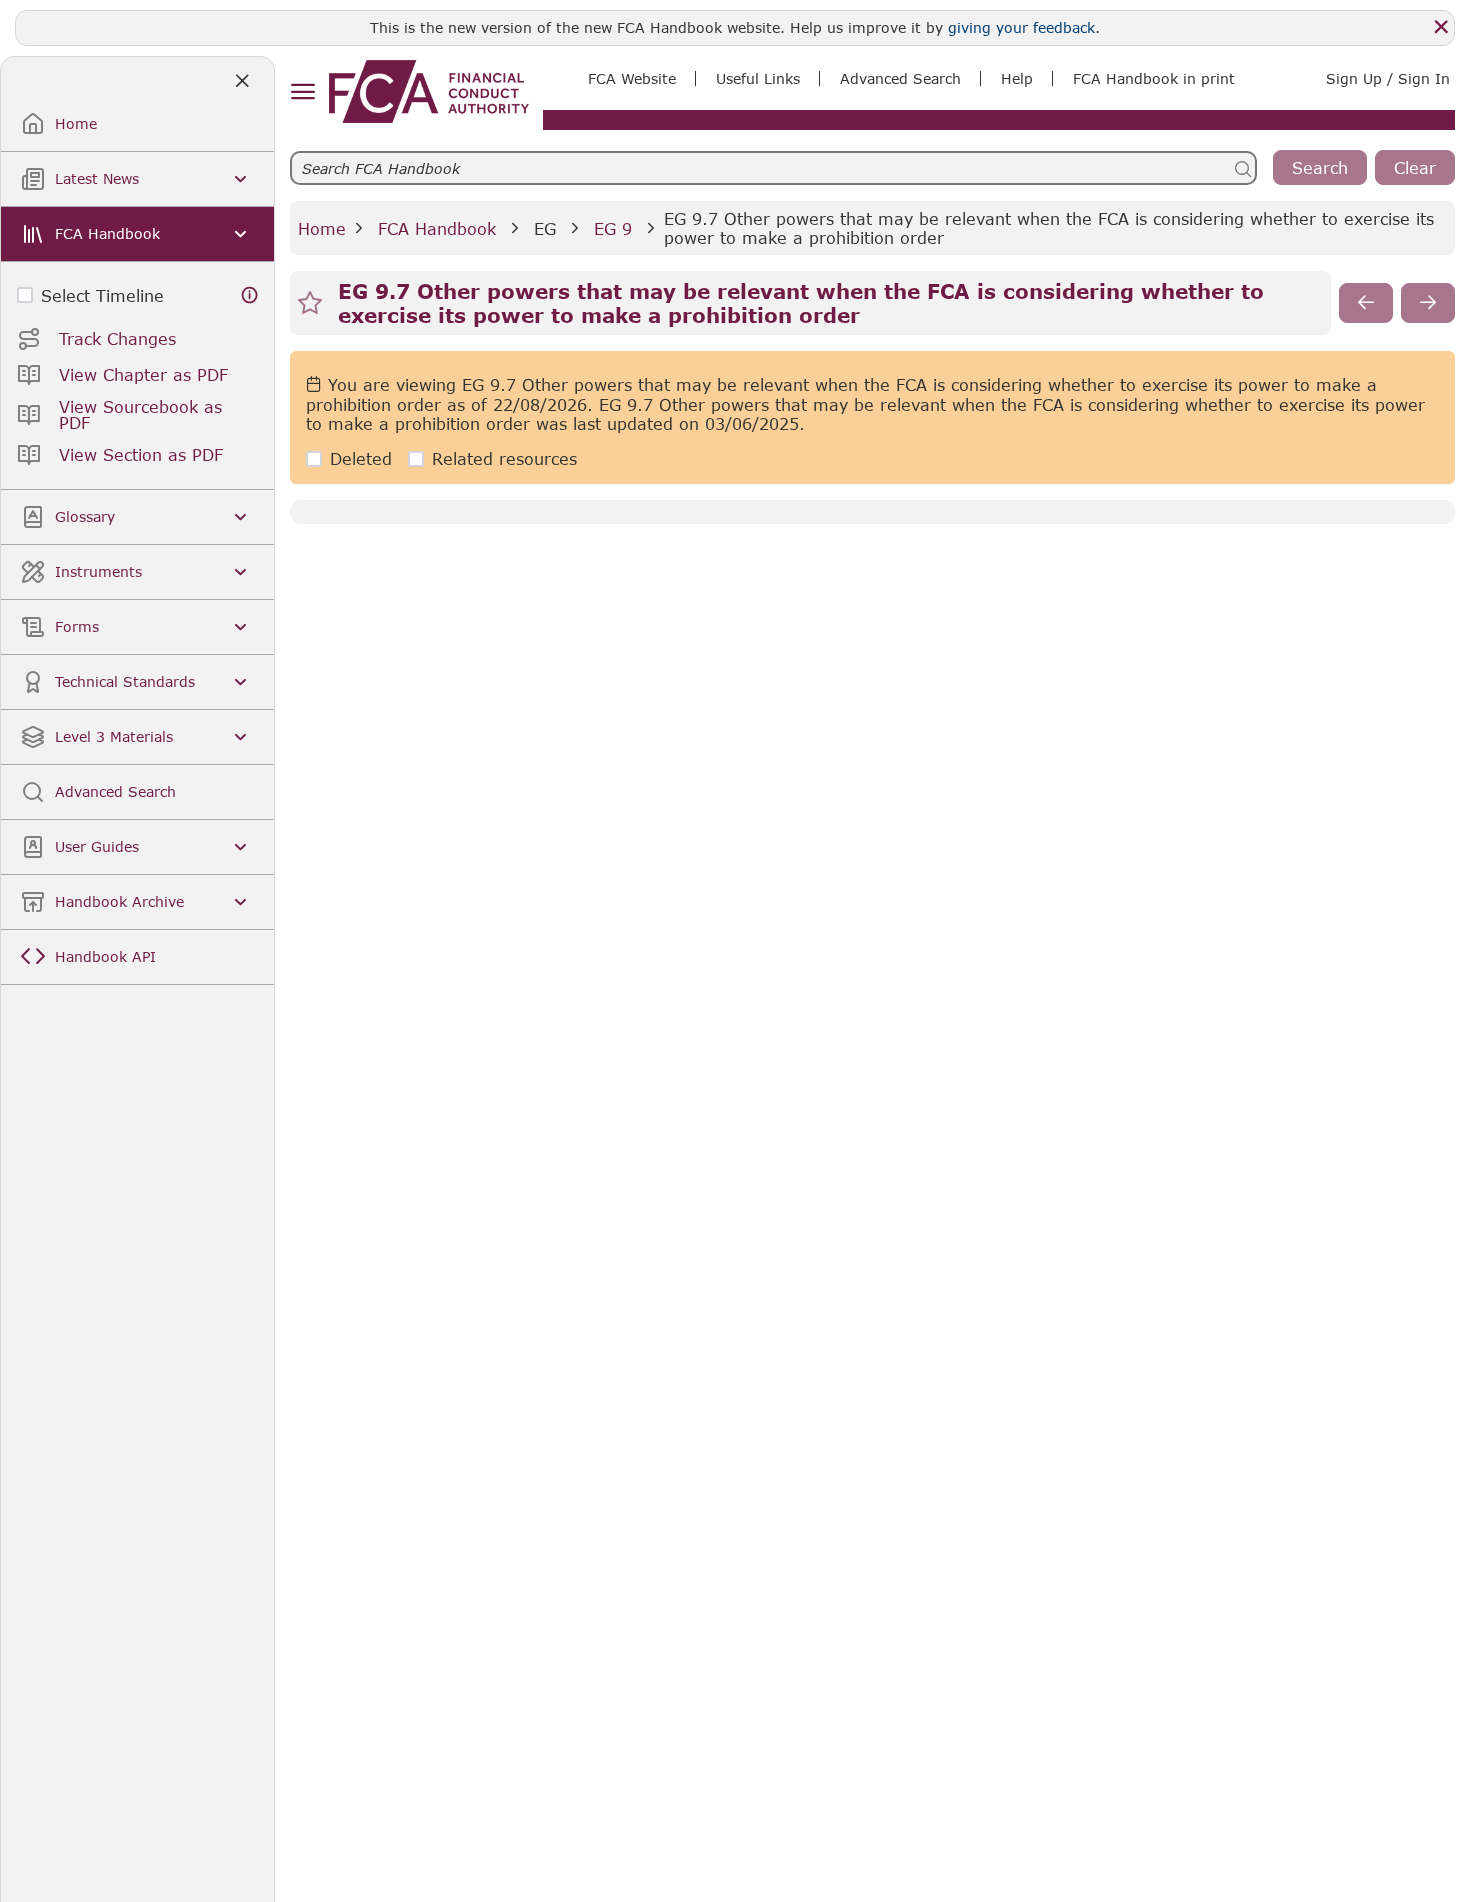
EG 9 (613, 228)
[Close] (1441, 27)
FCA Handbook (437, 228)
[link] (429, 91)
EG (545, 228)
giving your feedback (1021, 27)
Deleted (361, 458)
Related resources (504, 458)
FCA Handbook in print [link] (1154, 78)
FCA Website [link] (632, 78)
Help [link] (1017, 78)
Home (322, 228)
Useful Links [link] (758, 78)
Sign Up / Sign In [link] (1388, 78)
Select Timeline (102, 295)
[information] (250, 295)
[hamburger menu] (302, 92)
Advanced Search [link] (900, 78)
